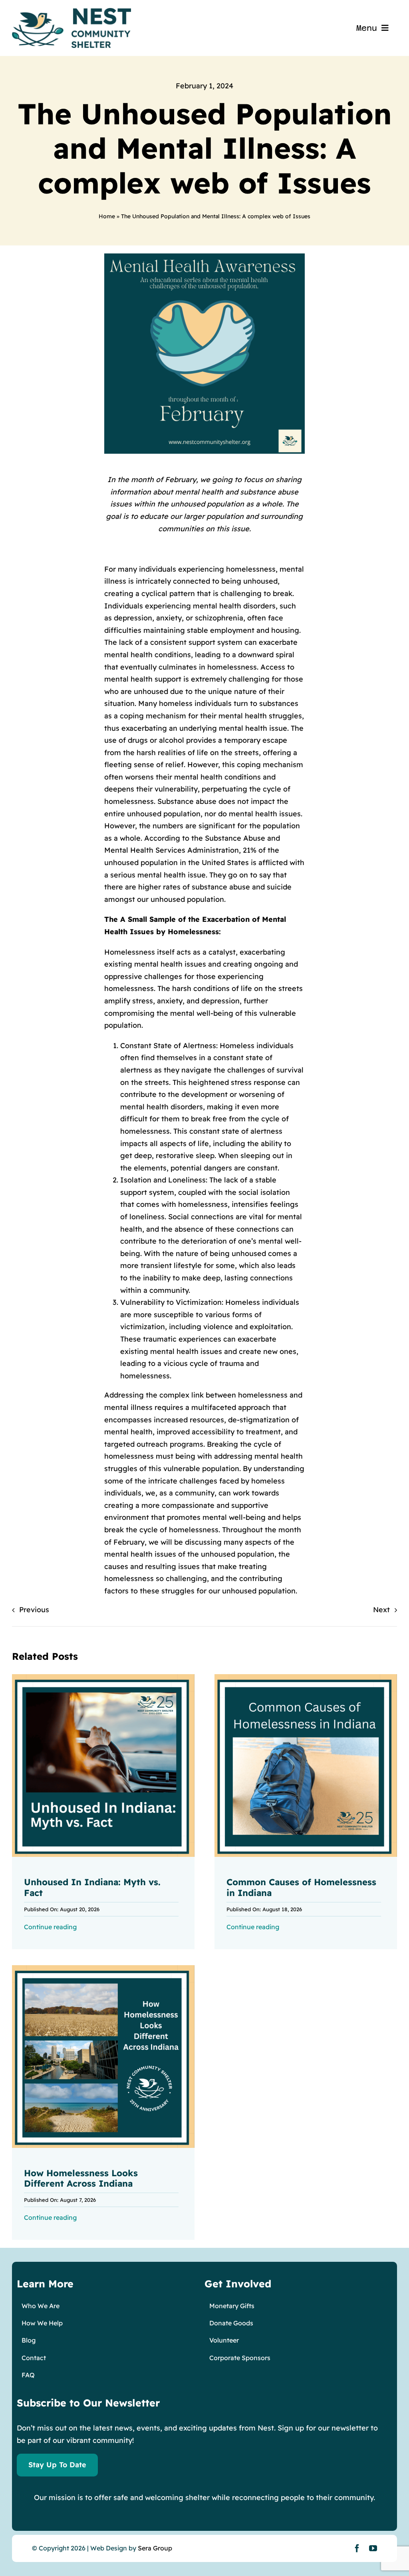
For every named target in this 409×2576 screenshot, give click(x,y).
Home (107, 216)
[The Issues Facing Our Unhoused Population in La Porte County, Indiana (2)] (306, 1678)
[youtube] (373, 2548)
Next (381, 1610)
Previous (34, 1610)
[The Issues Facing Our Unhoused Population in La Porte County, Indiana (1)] (103, 1969)
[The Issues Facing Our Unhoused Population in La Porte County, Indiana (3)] (103, 1678)
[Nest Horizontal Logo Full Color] (71, 11)
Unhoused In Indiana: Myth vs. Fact (92, 1887)
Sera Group (155, 2548)
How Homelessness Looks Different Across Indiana (81, 2178)
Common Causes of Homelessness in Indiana (301, 1887)
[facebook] (357, 2548)
